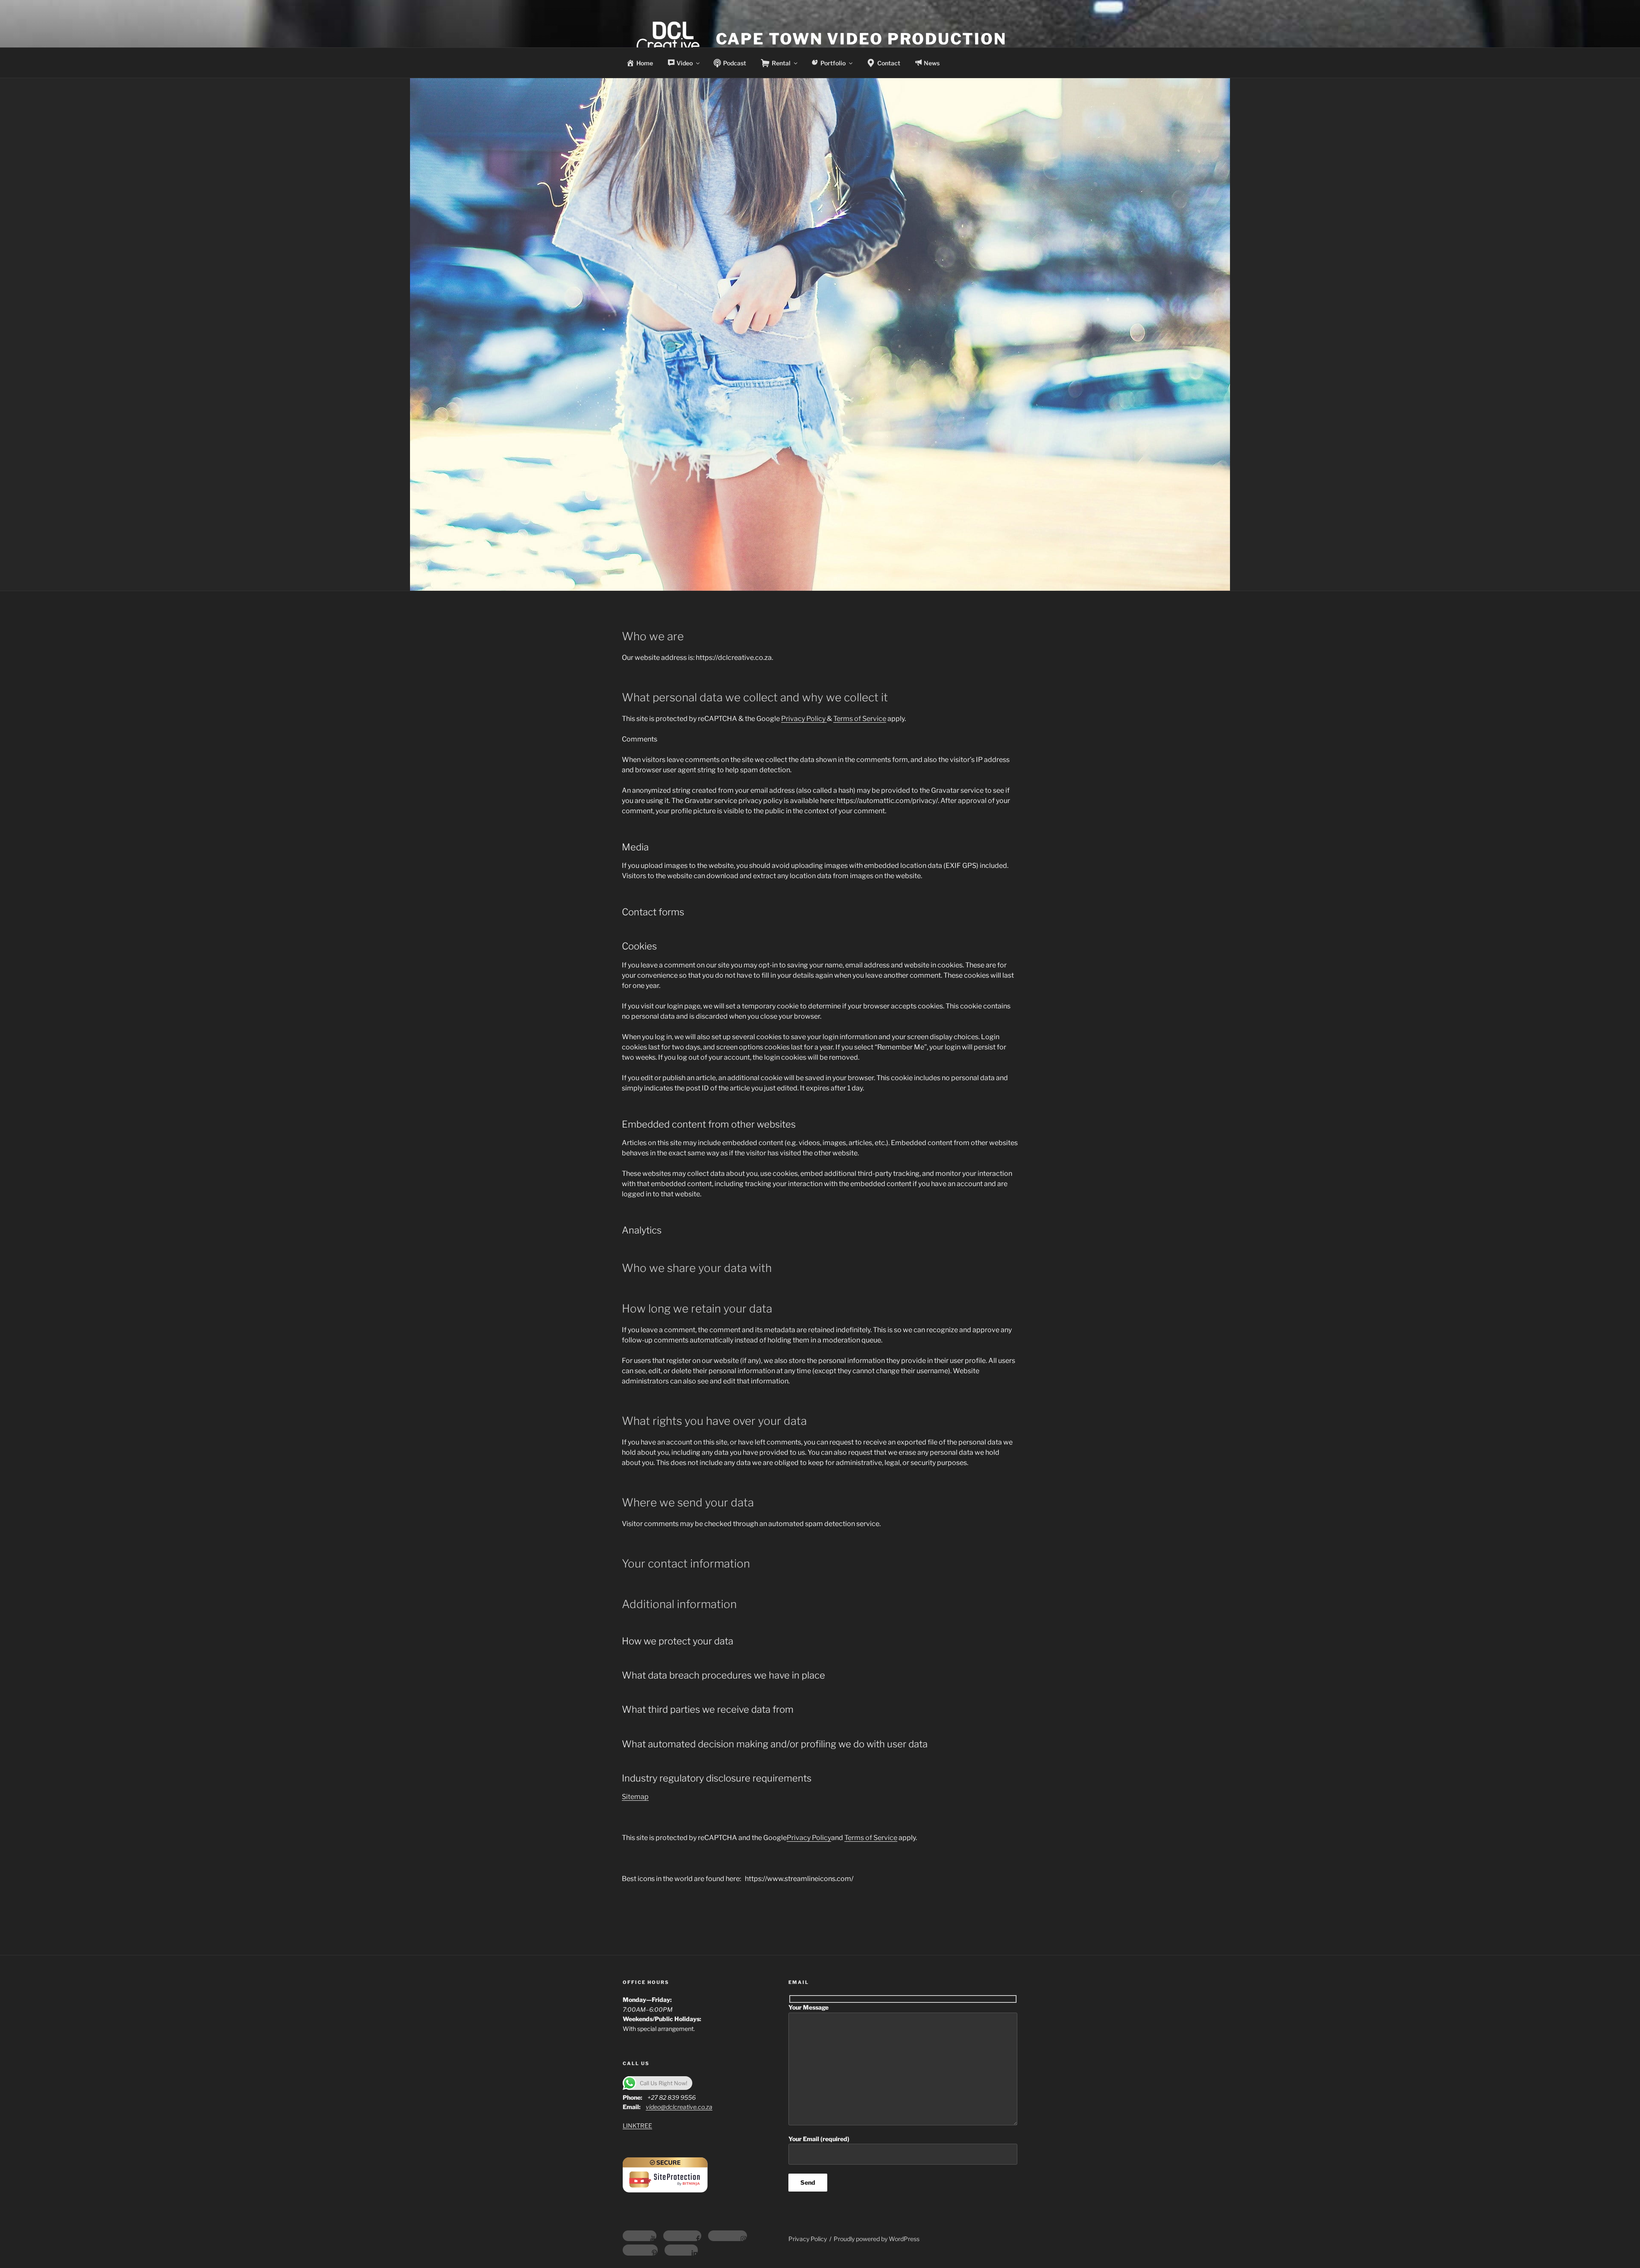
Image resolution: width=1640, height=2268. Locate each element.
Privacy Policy (804, 719)
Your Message (808, 2007)
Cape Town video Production (861, 39)
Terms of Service (860, 719)
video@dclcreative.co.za (679, 2107)
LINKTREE (637, 2126)
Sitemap (635, 1797)
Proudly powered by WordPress (877, 2239)
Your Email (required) (819, 2139)
